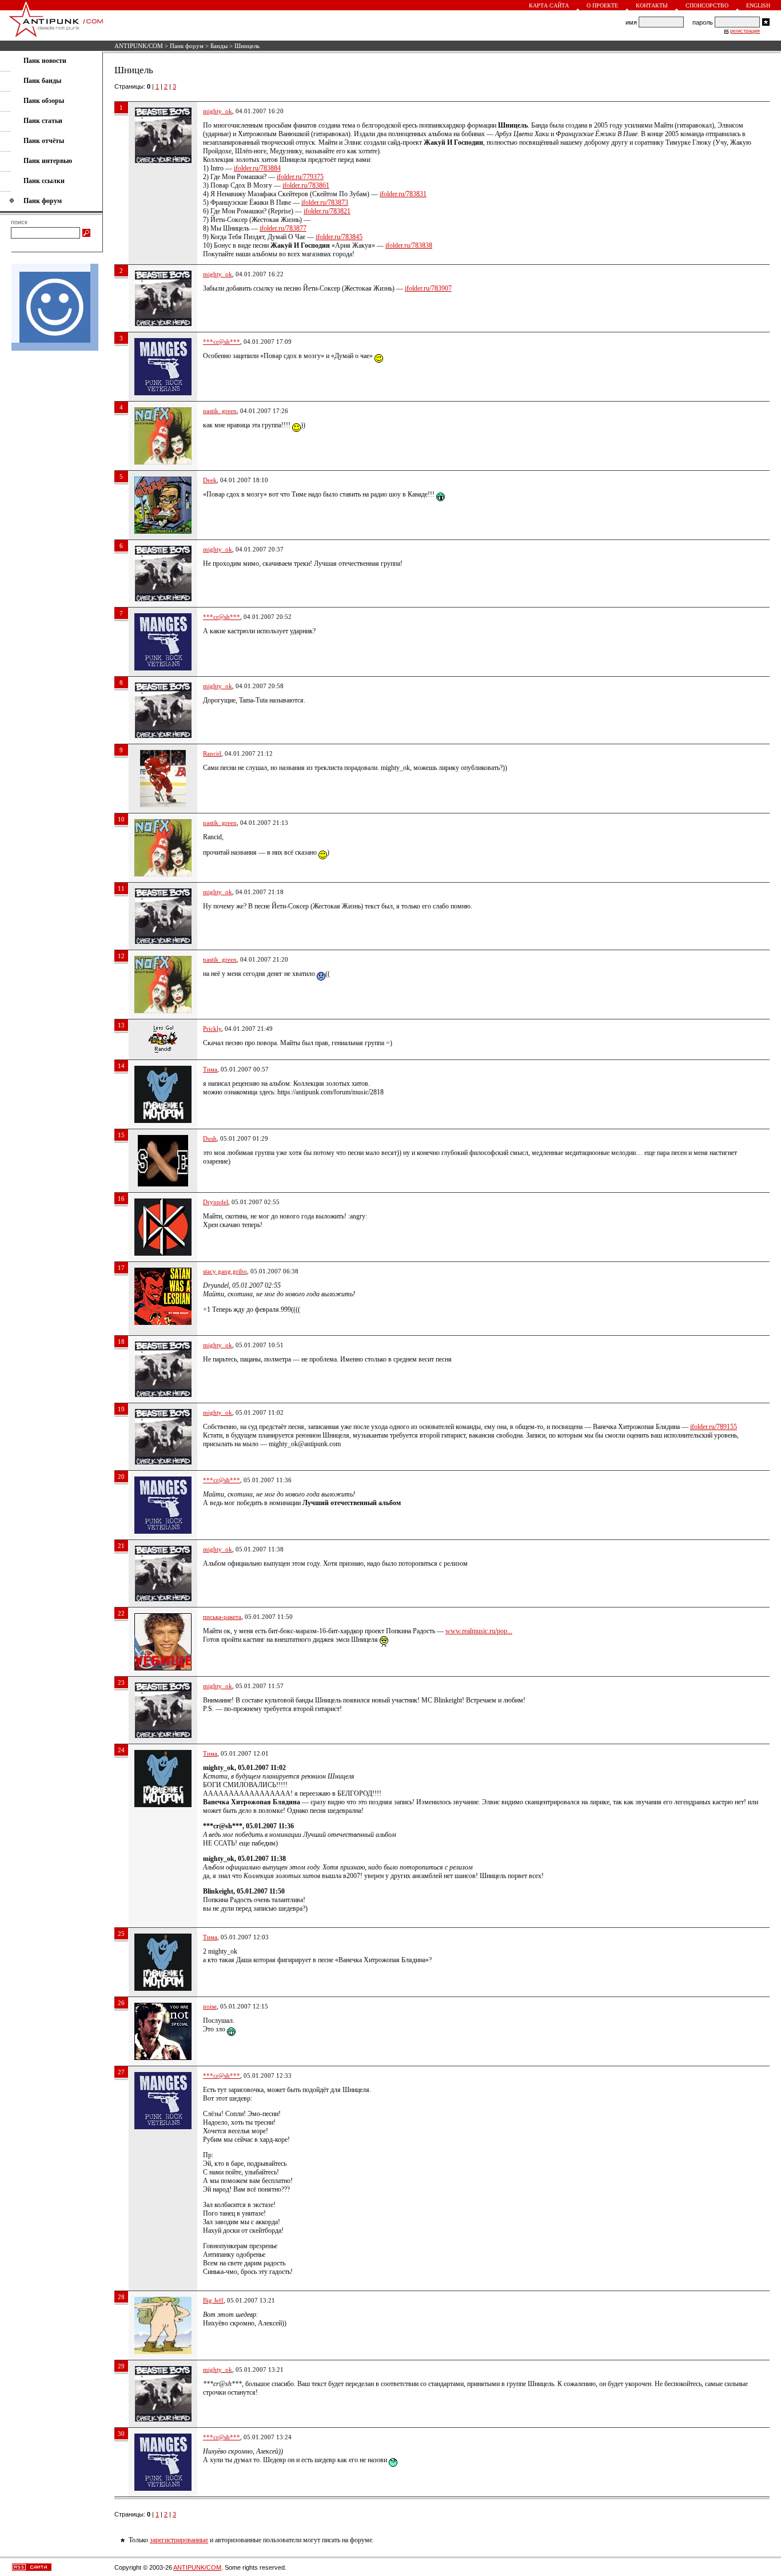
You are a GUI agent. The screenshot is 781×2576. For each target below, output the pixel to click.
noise (210, 2006)
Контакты (652, 5)
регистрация (745, 31)
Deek (210, 480)
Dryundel (216, 1202)
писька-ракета (222, 1617)
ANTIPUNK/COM (139, 46)
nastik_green (220, 411)
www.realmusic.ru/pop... (479, 1631)
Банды (219, 46)
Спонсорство (707, 5)
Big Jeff (213, 2300)
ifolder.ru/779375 (300, 177)
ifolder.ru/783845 (339, 237)
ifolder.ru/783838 (409, 245)
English (758, 5)
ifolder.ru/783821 (327, 211)
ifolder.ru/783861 (306, 185)
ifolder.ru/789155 (714, 1427)
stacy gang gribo (225, 1271)
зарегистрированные (179, 2540)
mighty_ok (218, 111)
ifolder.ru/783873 (325, 203)
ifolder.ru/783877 (283, 228)
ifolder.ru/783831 (403, 194)
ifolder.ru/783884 (257, 168)
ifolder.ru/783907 (428, 288)
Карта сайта (549, 5)
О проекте (602, 5)
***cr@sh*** (222, 342)
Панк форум (187, 46)
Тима (210, 1069)
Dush (210, 1138)
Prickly (212, 1029)
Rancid (212, 753)
